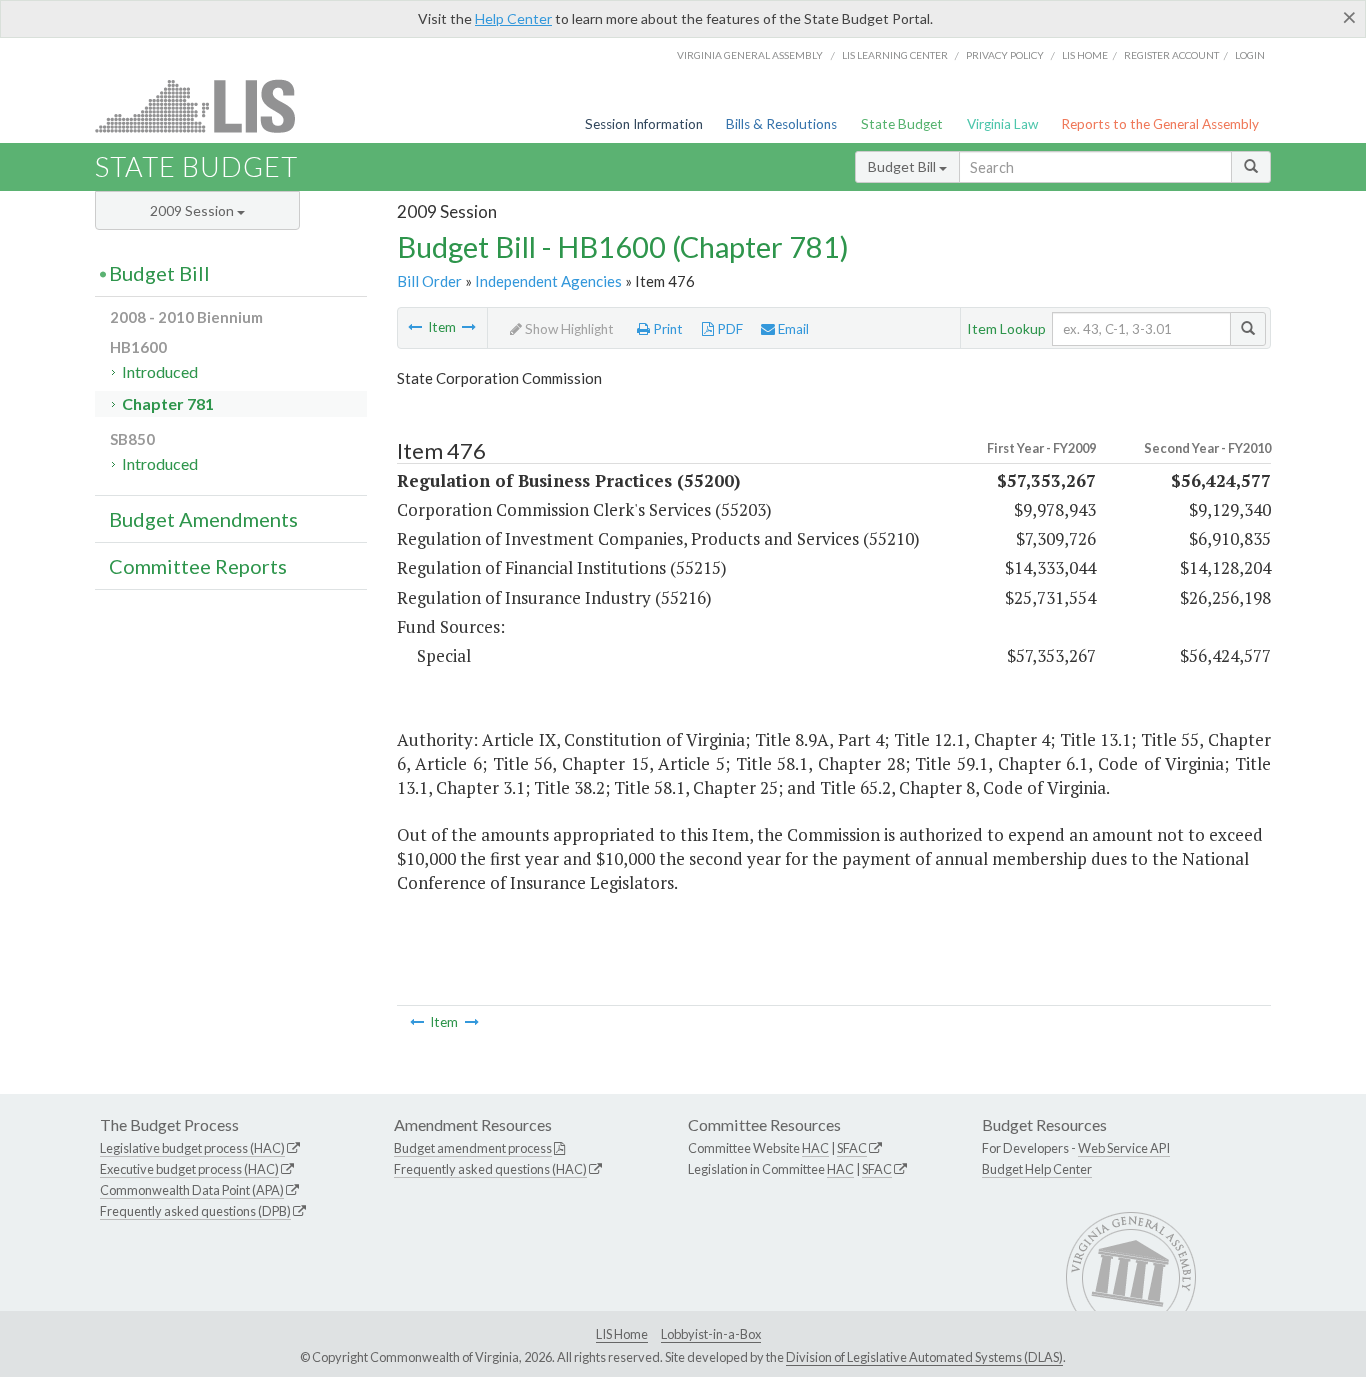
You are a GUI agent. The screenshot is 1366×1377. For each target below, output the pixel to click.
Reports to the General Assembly (1160, 124)
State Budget (902, 124)
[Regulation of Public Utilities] (469, 327)
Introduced (160, 371)
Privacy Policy (1005, 55)
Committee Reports (198, 566)
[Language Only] (415, 327)
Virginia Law (1002, 124)
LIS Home (622, 1334)
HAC (815, 1148)
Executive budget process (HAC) (189, 1169)
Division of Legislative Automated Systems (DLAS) (924, 1357)
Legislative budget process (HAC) (192, 1148)
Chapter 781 (168, 403)
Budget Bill (903, 166)
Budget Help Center (1037, 1169)
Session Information (644, 124)
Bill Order (429, 281)
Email (792, 329)
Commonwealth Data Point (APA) (192, 1190)
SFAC (852, 1148)
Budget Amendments (203, 519)
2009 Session (193, 210)
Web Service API (1124, 1148)
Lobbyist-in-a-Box (711, 1334)
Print (666, 329)
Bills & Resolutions (781, 124)
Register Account (1171, 55)
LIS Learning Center (895, 55)
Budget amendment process (473, 1148)
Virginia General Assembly (750, 55)
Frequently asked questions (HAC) (490, 1169)
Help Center (513, 18)
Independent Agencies (548, 281)
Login (1250, 55)
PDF (728, 329)
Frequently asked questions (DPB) (195, 1211)
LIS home (1085, 55)
